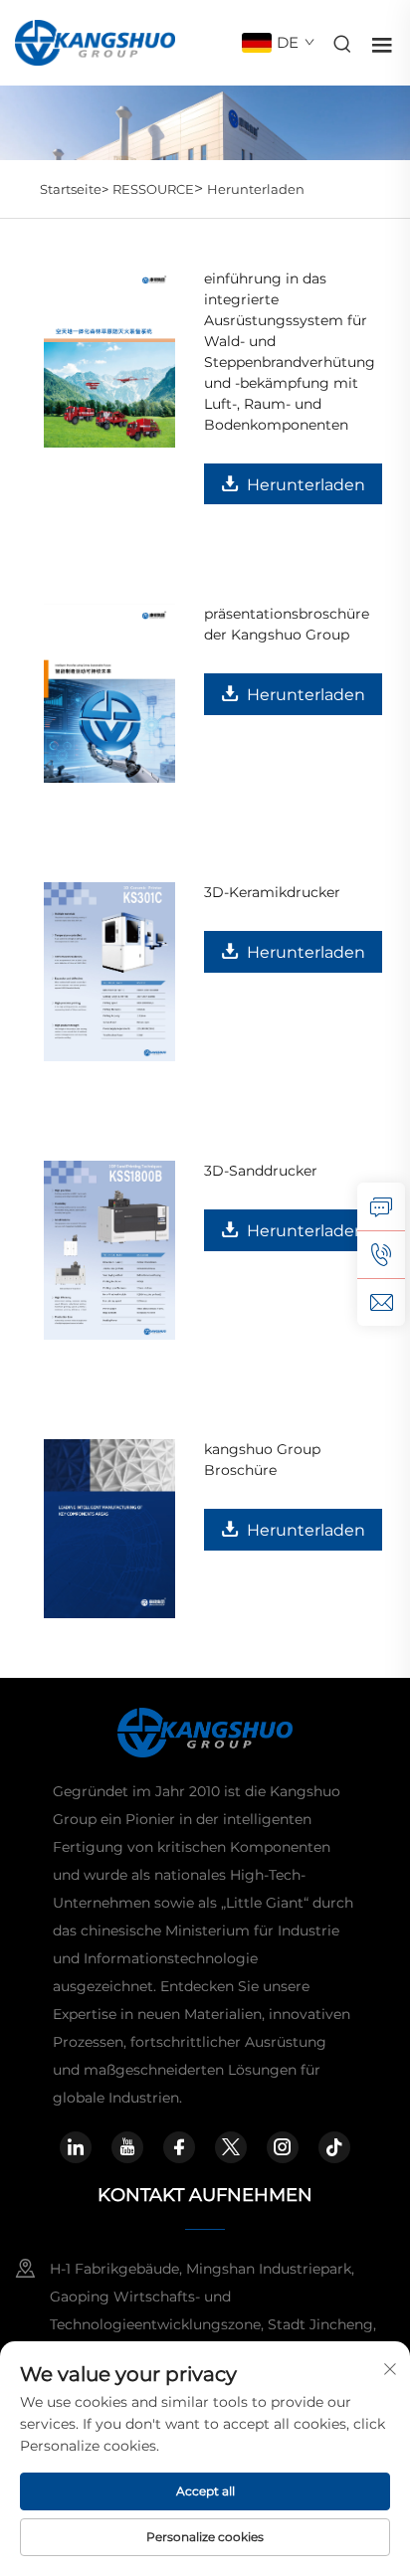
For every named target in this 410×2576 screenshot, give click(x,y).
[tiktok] (334, 2147)
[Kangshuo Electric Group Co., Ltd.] (95, 41)
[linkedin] (76, 2147)
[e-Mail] (381, 1302)
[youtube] (127, 2147)
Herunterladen (256, 189)
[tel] (381, 1254)
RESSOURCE (153, 189)
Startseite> (74, 189)
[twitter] (231, 2147)
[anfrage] (381, 1206)
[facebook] (179, 2147)
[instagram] (283, 2147)
